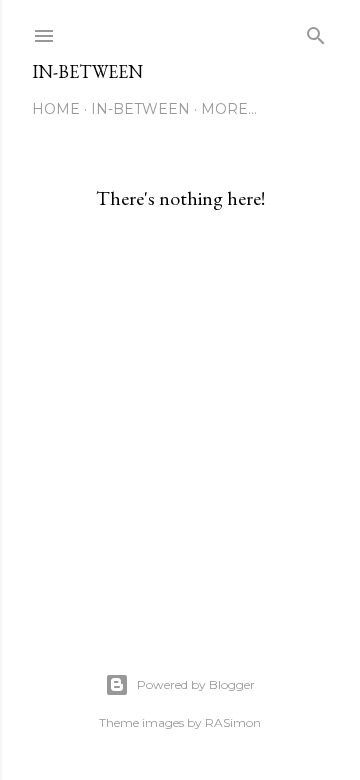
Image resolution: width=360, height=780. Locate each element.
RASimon (233, 722)
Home (56, 109)
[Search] (316, 31)
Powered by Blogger (196, 684)
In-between (87, 71)
